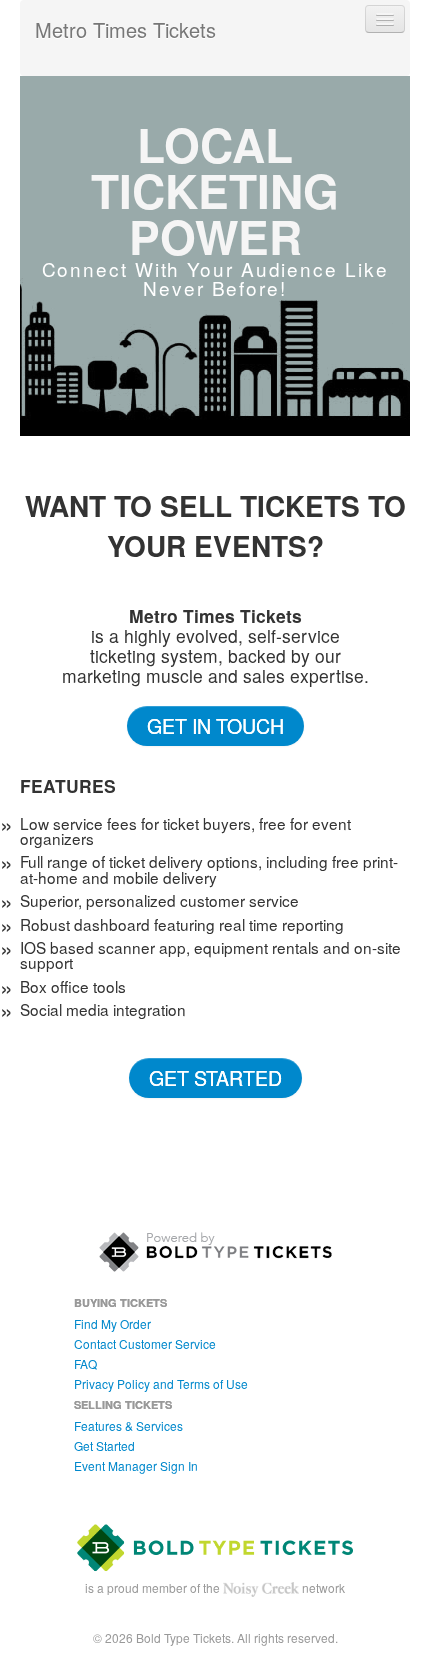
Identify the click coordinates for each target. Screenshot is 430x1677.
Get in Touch (215, 725)
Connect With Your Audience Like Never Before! (215, 278)
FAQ (85, 1363)
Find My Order (112, 1323)
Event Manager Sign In (136, 1465)
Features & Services (128, 1425)
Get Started (215, 1077)
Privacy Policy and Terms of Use (161, 1383)
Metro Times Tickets (125, 29)
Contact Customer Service (145, 1343)
